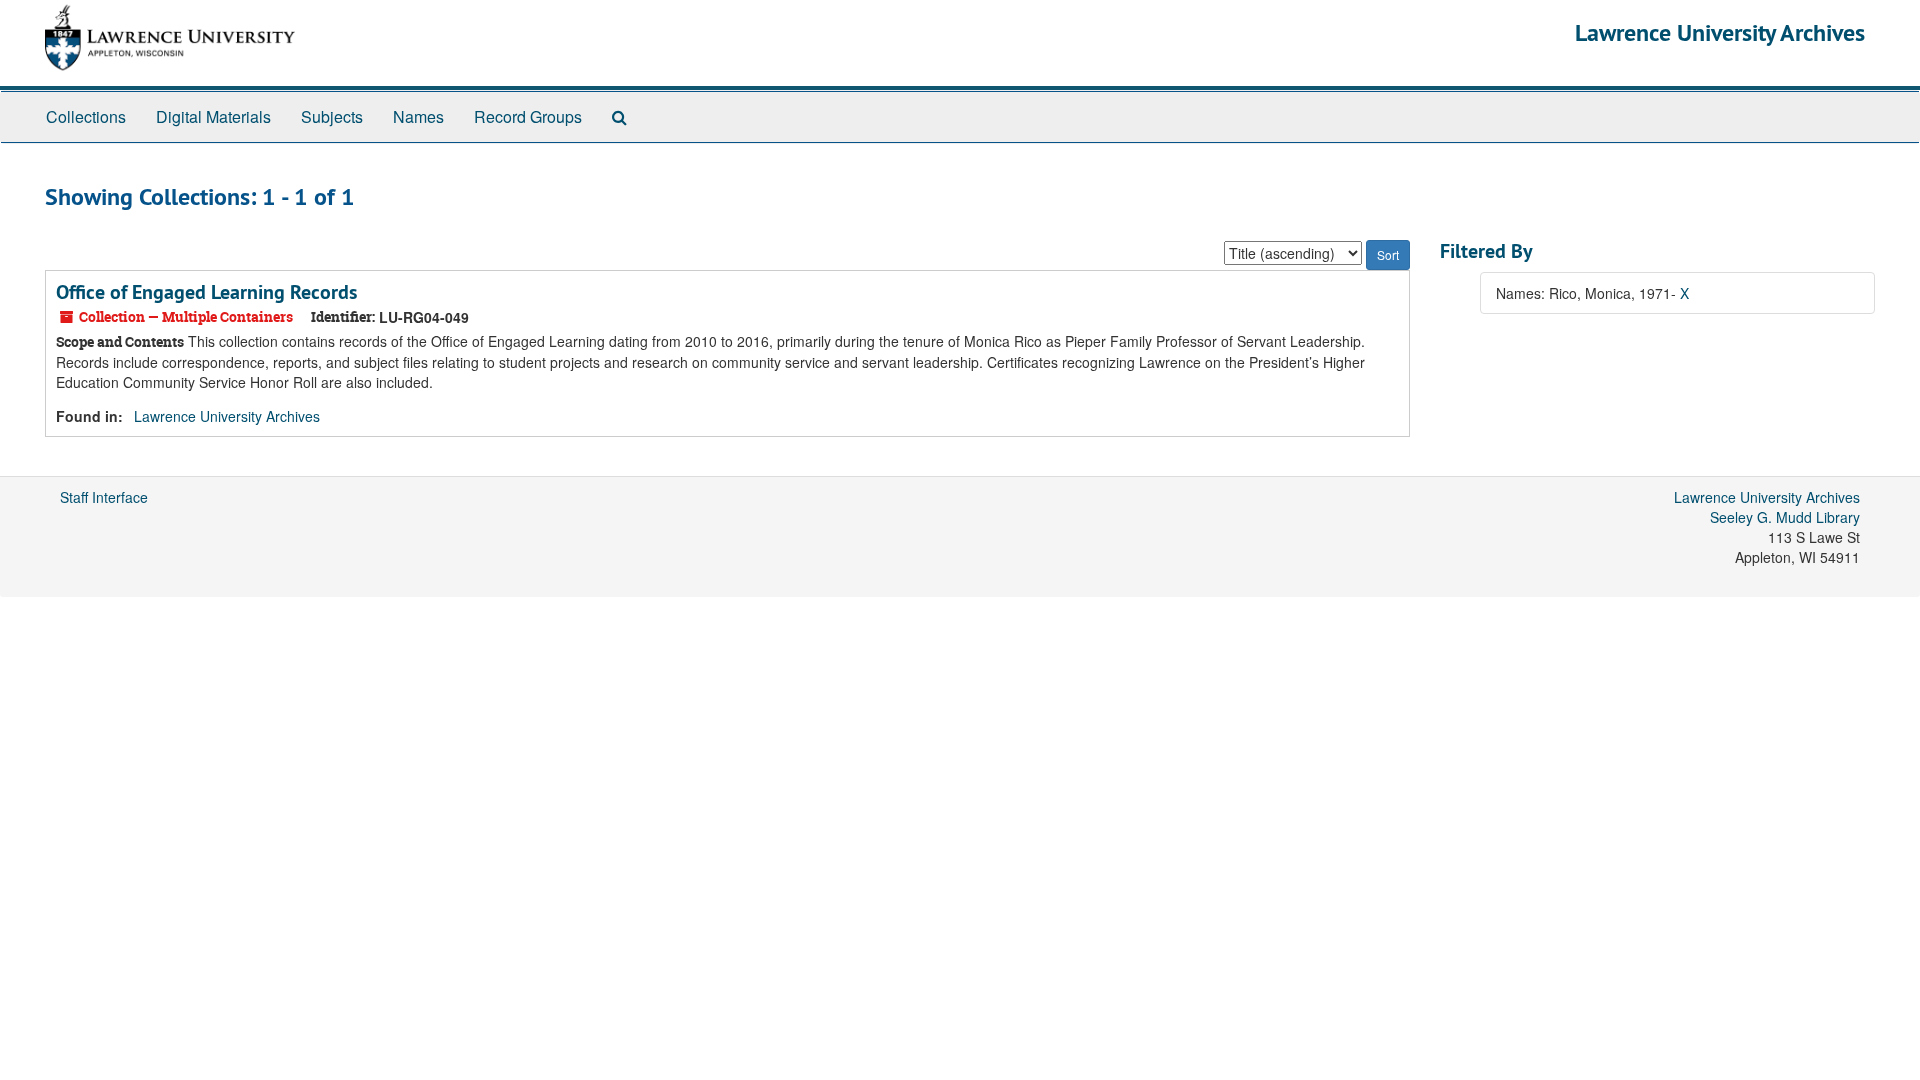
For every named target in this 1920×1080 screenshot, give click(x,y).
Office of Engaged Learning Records (206, 292)
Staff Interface (104, 497)
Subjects (332, 116)
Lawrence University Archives (1720, 32)
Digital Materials (213, 116)
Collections (86, 116)
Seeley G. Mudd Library (1785, 517)
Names (418, 116)
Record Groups (528, 116)
